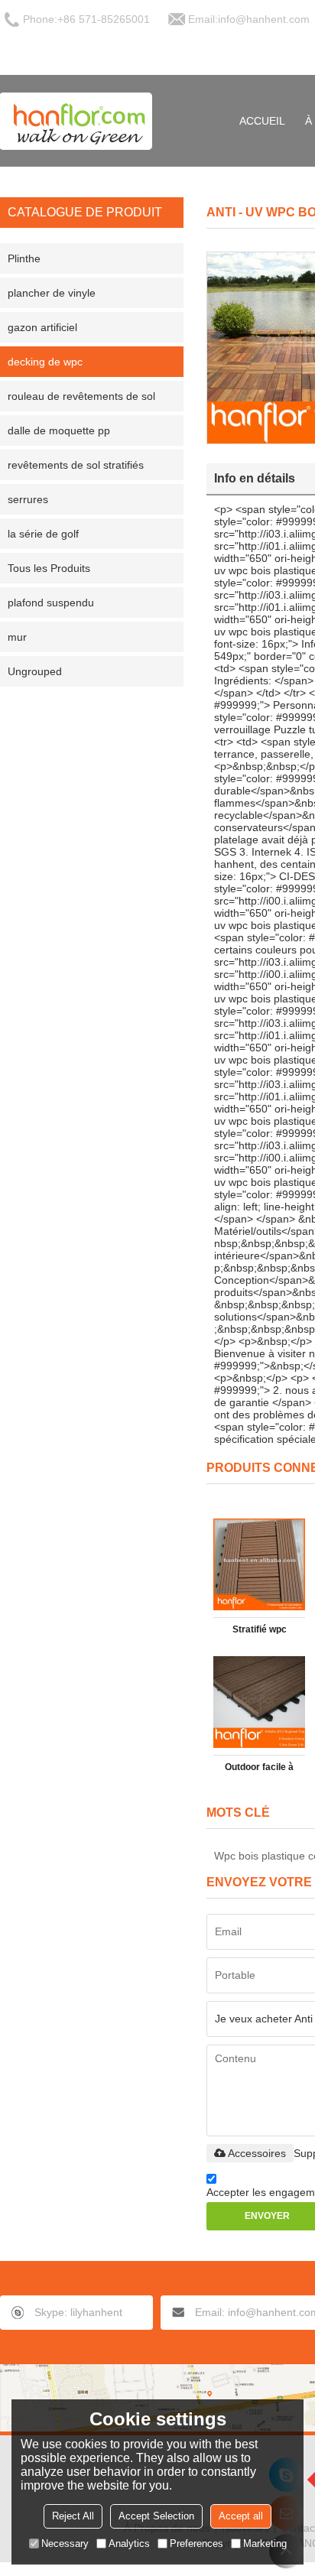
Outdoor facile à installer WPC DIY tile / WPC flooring (259, 1770)
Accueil (262, 121)
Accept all (241, 2516)
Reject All (73, 2516)
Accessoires (257, 2153)
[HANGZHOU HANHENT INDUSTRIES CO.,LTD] (76, 121)
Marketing (265, 2544)
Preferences (196, 2544)
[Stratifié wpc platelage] (259, 1564)
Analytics (129, 2544)
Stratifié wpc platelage (260, 1632)
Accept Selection (156, 2516)
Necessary (65, 2544)
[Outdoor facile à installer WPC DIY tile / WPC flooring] (259, 1702)
